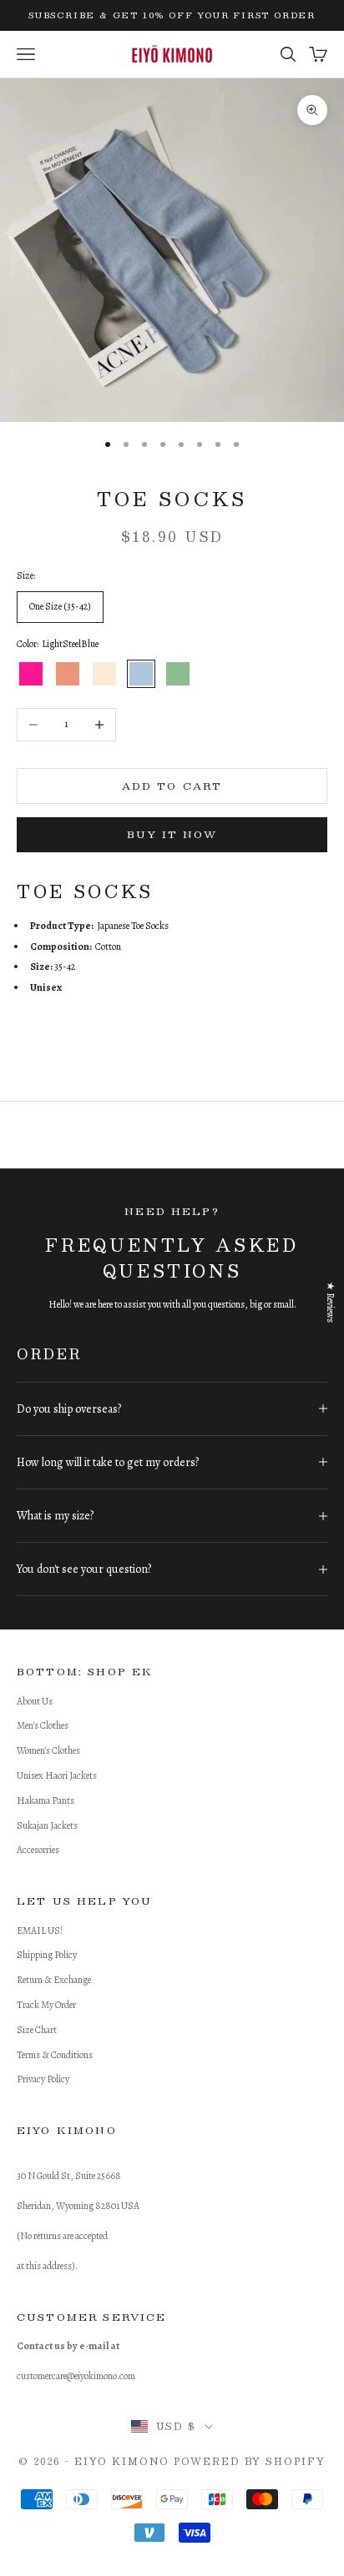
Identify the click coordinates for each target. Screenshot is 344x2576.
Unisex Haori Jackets (57, 1775)
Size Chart (37, 2030)
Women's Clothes (48, 1750)
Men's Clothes (43, 1725)
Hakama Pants (46, 1800)
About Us (35, 1701)
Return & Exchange (54, 1980)
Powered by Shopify (250, 2461)
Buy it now (172, 834)
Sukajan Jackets (47, 1825)
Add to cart (172, 786)
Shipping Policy (47, 1955)
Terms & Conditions (55, 2055)
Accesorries (38, 1850)
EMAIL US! (40, 1931)
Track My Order (46, 2005)
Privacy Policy (43, 2079)
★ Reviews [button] (331, 1301)
